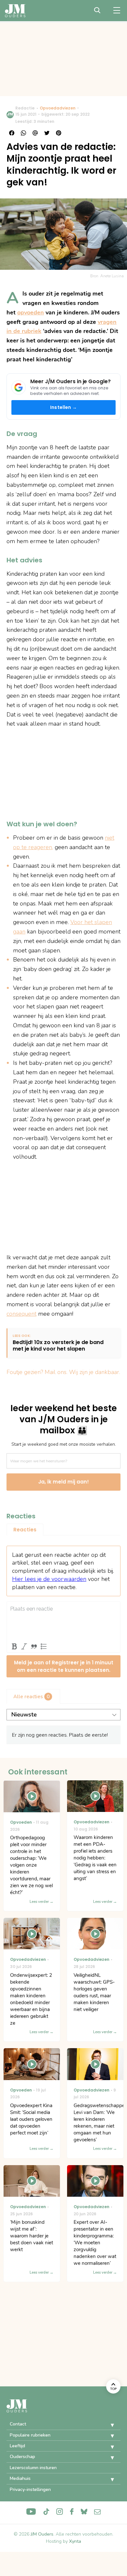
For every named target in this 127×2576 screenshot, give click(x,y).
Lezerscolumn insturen (33, 2468)
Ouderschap (22, 2457)
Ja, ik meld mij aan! (63, 1482)
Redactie (25, 108)
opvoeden (31, 312)
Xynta (75, 2541)
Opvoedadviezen (58, 108)
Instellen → (63, 407)
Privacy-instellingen (30, 2489)
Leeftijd (17, 2446)
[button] (107, 2425)
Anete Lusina (112, 276)
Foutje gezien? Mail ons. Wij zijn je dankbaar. (63, 1372)
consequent (21, 1314)
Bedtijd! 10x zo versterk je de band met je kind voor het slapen (58, 1346)
